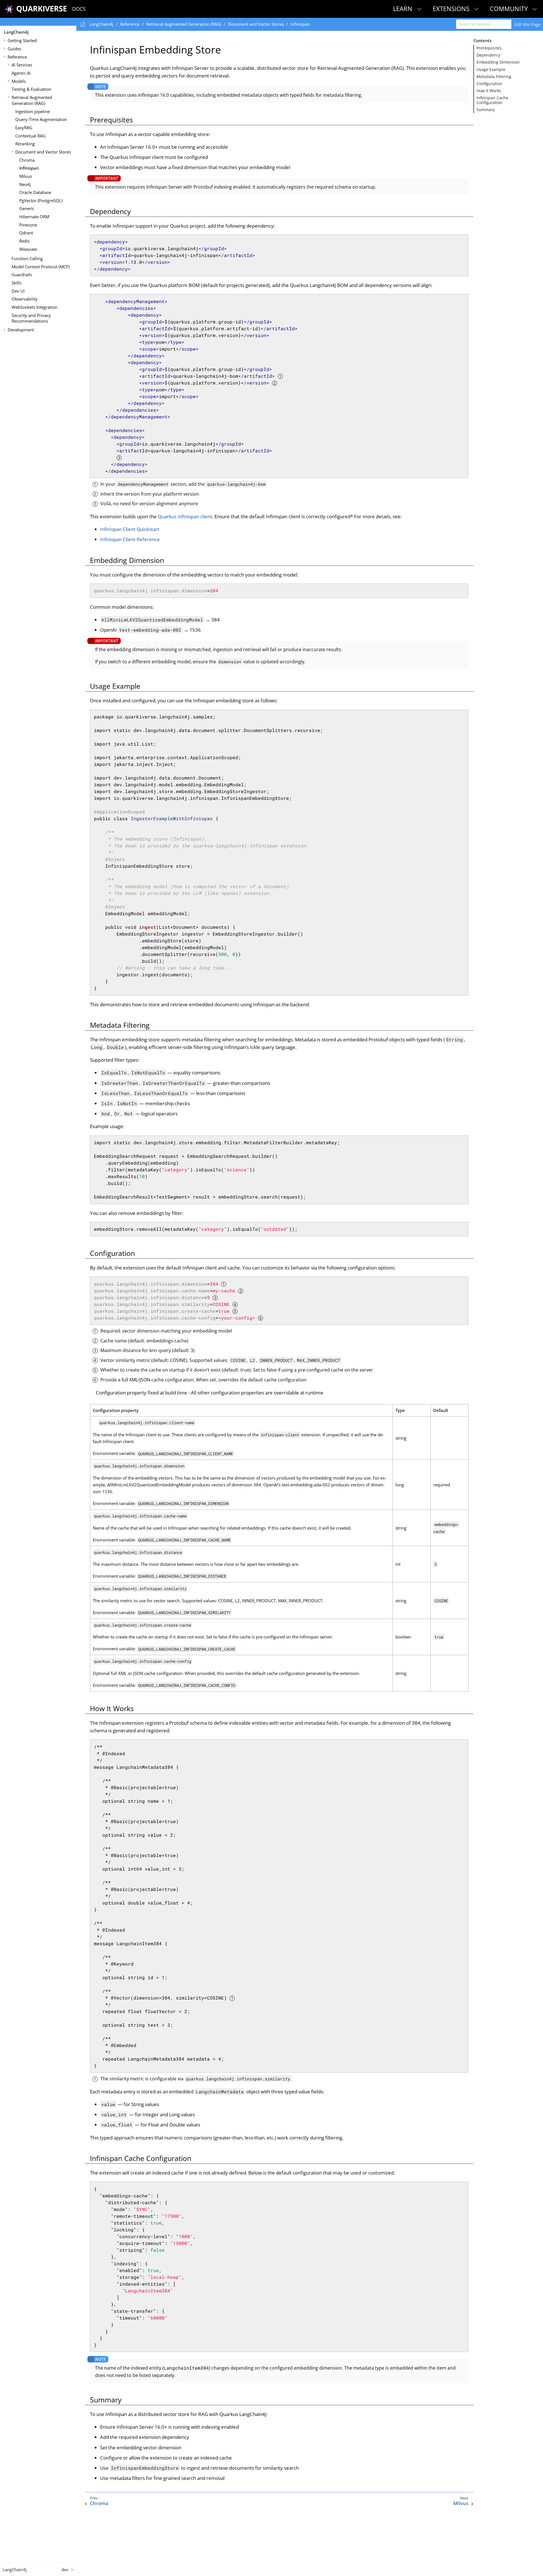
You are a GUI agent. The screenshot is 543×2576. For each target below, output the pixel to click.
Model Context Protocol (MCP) (41, 267)
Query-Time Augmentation (41, 119)
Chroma (27, 160)
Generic (27, 208)
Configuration (489, 84)
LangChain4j (16, 32)
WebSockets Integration (35, 307)
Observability (25, 299)
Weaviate (28, 249)
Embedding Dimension (498, 62)
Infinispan (29, 168)
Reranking (25, 144)
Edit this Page (527, 24)
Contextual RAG (30, 136)
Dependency (488, 55)
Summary (486, 110)
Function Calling (27, 258)
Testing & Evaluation (31, 89)
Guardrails (22, 275)
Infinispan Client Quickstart (130, 529)
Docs (79, 9)
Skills (17, 283)
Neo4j (25, 184)
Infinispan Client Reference (130, 539)
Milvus (26, 176)
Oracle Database (35, 192)
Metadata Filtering (494, 77)
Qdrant (26, 233)
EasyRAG (24, 128)
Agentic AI (21, 73)
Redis (24, 241)
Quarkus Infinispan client (185, 516)
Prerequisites (489, 48)
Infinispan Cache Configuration (492, 100)
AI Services (22, 65)
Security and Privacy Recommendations (31, 318)
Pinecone (28, 225)
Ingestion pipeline (33, 111)
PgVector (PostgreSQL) (41, 200)
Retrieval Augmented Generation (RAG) (32, 100)
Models (19, 81)
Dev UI (18, 291)
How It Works (489, 91)
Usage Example (491, 70)
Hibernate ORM (34, 217)
